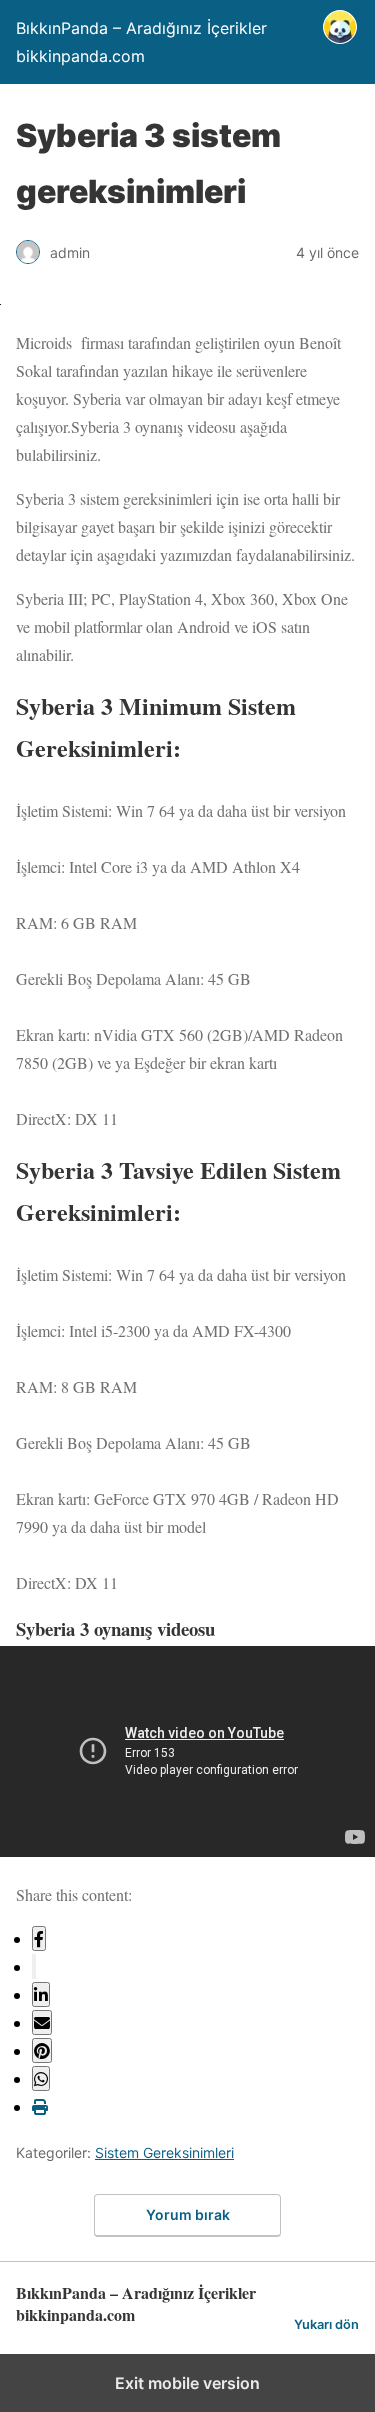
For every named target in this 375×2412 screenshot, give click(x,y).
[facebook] (39, 1938)
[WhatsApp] (41, 2078)
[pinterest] (42, 2050)
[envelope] (42, 2022)
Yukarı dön (326, 2324)
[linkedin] (41, 1994)
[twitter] (34, 1966)
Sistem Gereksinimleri (164, 2152)
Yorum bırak (188, 2214)
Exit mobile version (187, 2383)
